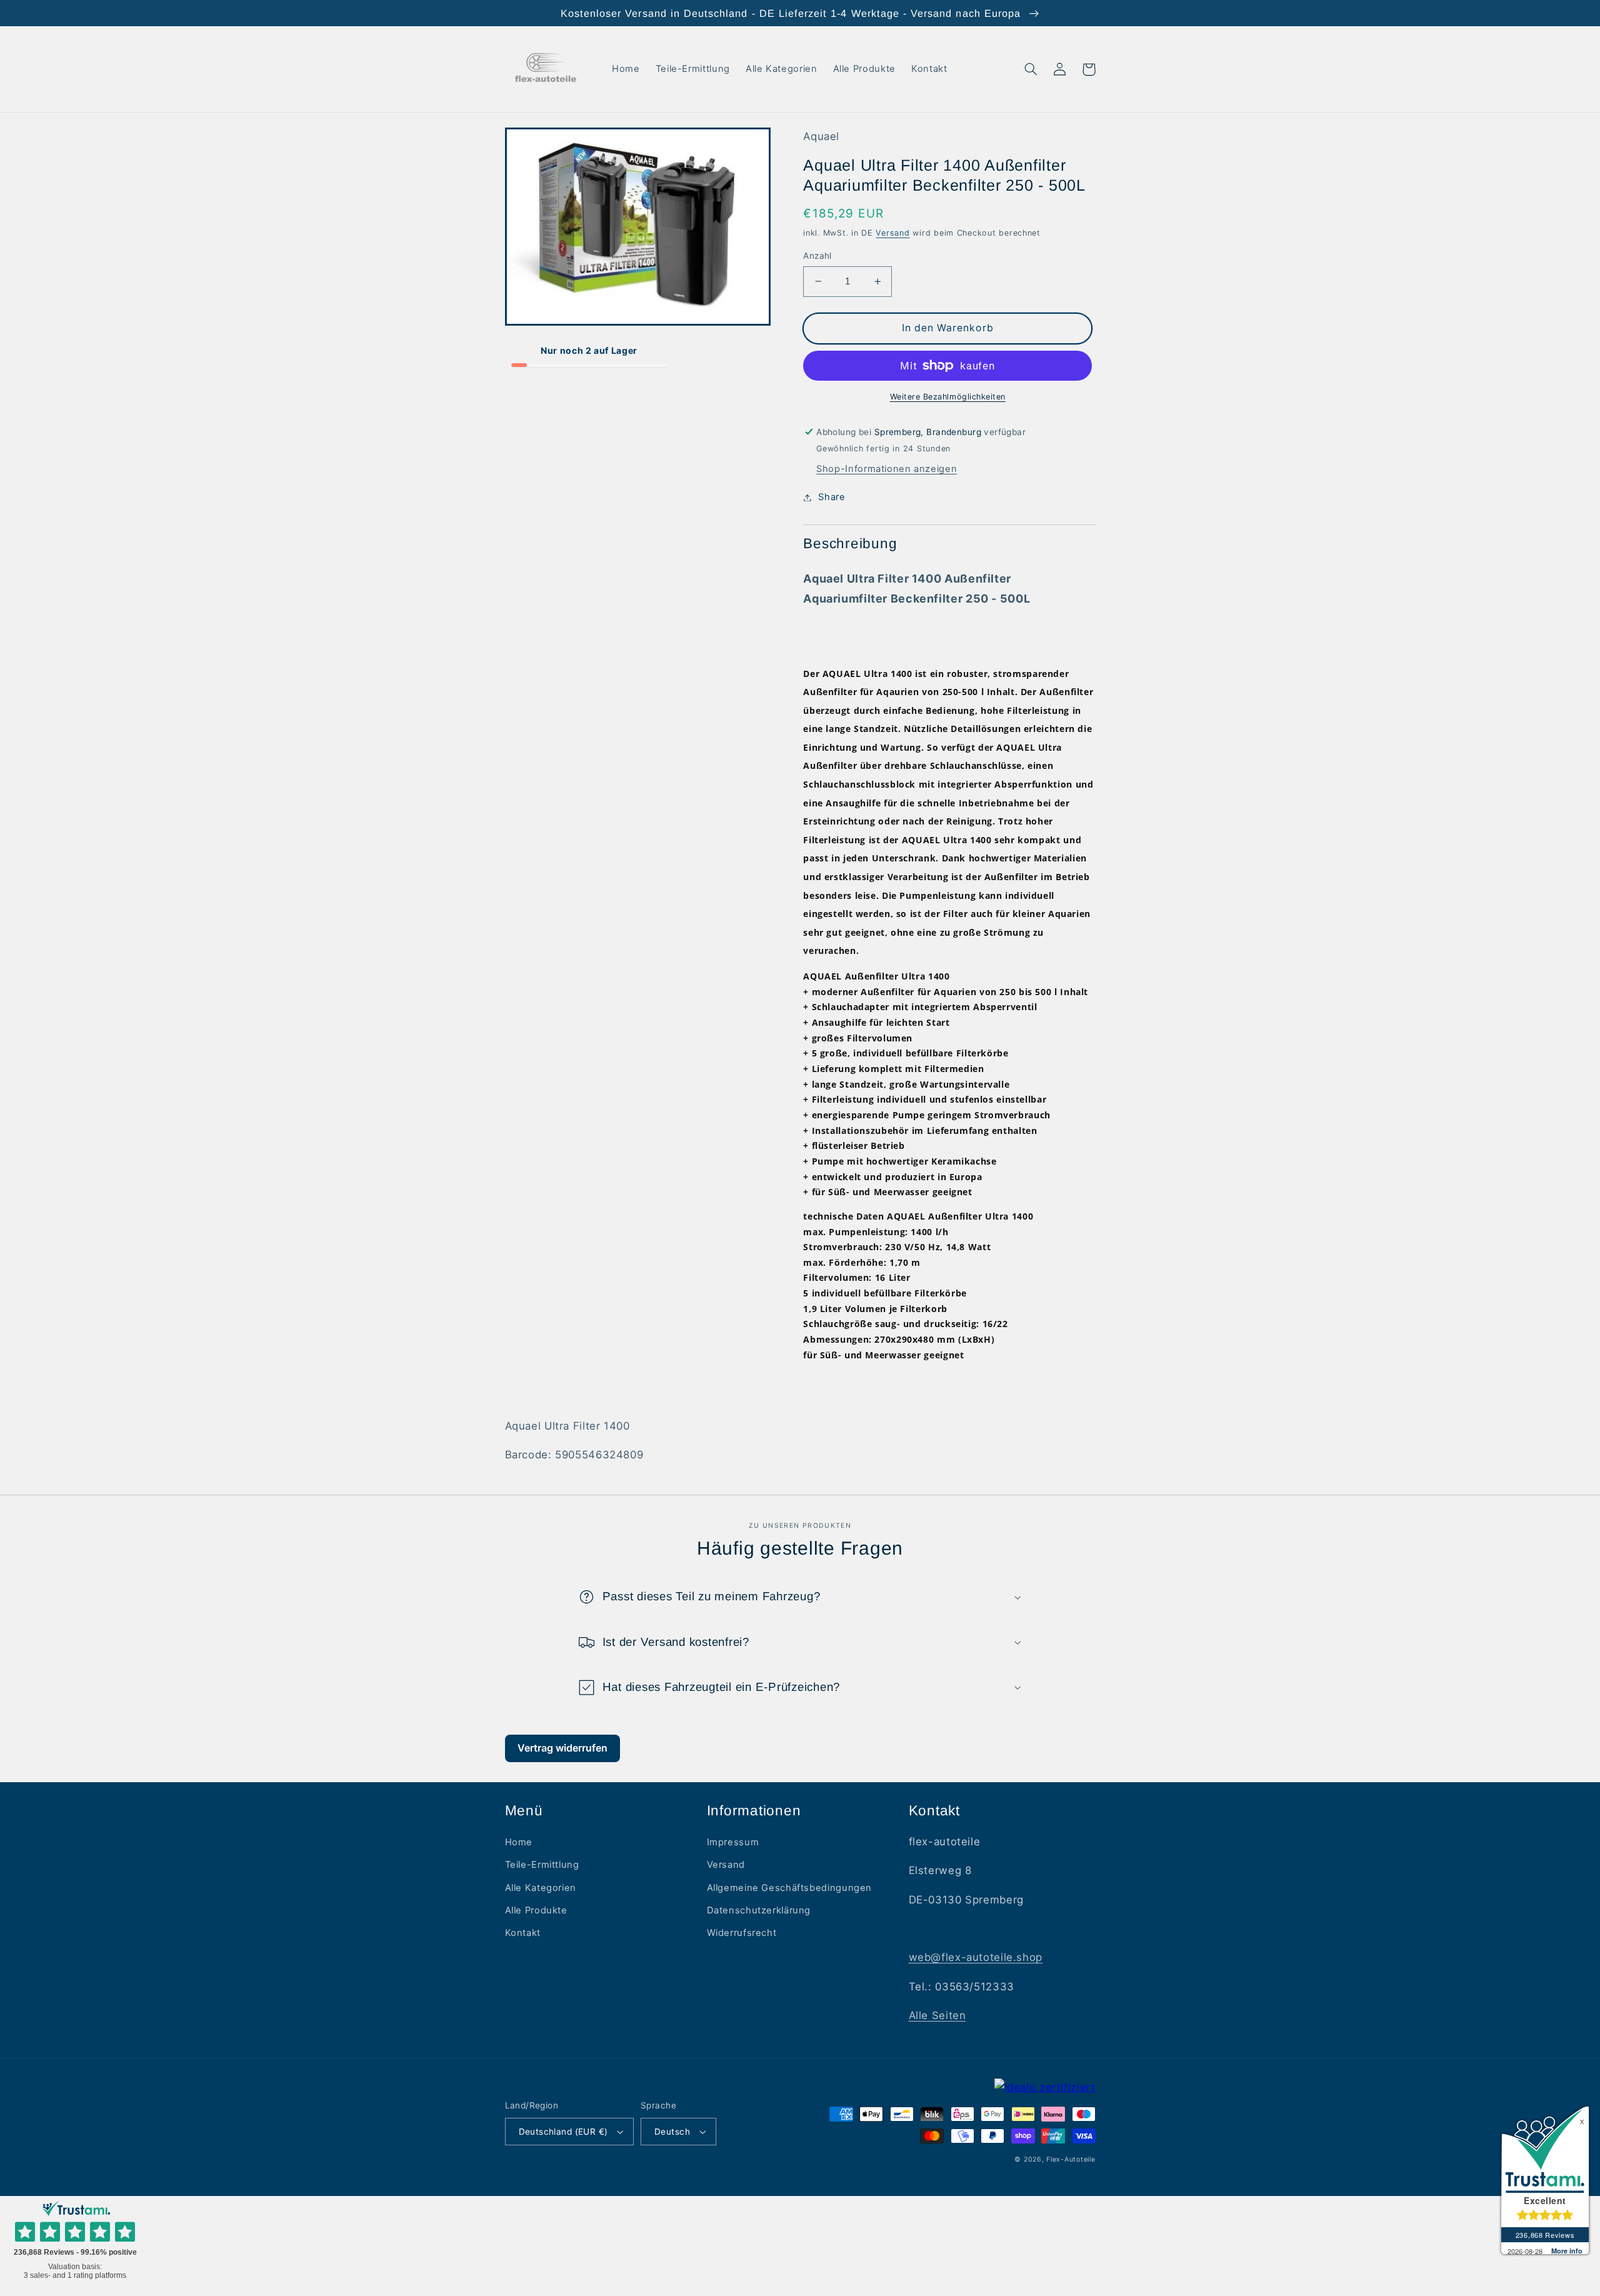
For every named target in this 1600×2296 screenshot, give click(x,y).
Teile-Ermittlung (542, 1865)
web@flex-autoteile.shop (976, 1957)
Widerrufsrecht (742, 1933)
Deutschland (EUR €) (563, 2132)
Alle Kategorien (541, 1888)
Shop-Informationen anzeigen (887, 469)
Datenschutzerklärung (759, 1910)
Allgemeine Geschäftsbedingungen (790, 1888)
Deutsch (672, 2132)
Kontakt (523, 1933)
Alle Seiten (937, 2015)
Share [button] (832, 497)
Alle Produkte (536, 1910)
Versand (892, 233)
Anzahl (817, 256)
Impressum (733, 1842)
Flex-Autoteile (1071, 2159)
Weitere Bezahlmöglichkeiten (948, 397)
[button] (1031, 69)
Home (519, 1842)
